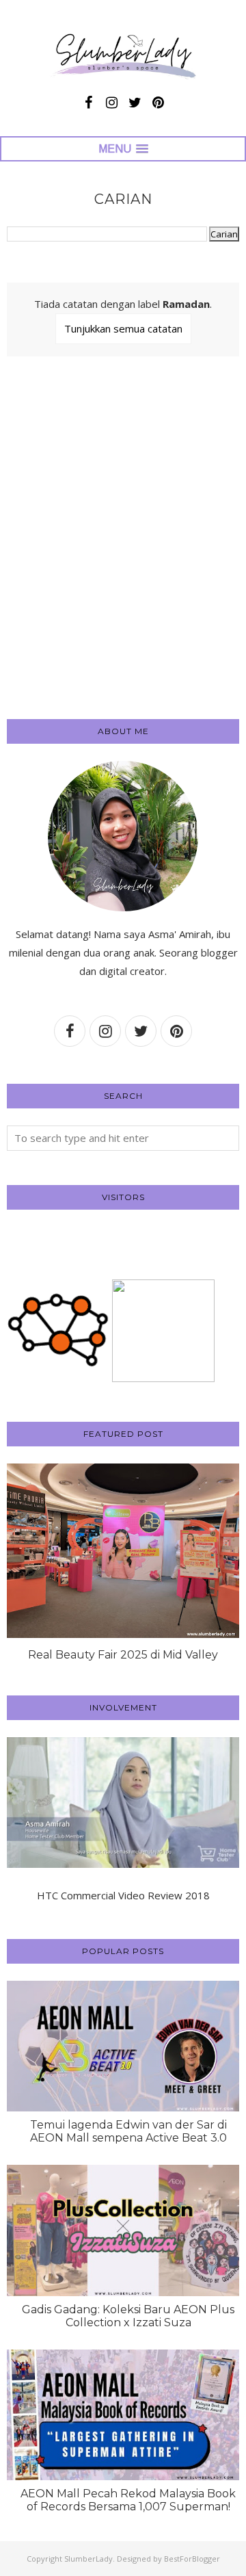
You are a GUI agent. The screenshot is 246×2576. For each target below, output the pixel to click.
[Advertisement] (123, 562)
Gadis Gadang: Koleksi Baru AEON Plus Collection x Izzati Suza (128, 2316)
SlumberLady (88, 2559)
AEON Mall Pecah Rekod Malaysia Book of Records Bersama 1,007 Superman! (128, 2500)
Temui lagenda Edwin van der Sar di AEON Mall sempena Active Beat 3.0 (128, 2131)
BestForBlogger (192, 2559)
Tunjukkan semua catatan (123, 328)
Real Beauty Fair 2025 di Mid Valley (123, 1655)
